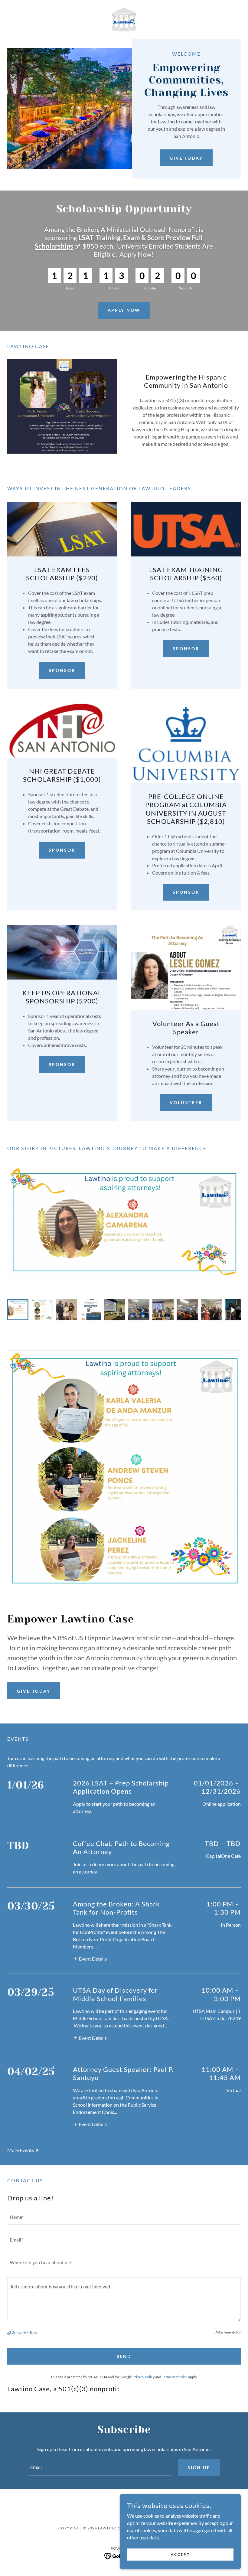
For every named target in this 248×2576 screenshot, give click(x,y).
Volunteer (186, 1102)
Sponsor (62, 670)
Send (124, 2356)
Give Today (186, 158)
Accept (180, 2554)
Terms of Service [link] (175, 2377)
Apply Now (124, 310)
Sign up (199, 2468)
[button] (90, 1958)
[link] (124, 19)
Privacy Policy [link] (144, 2377)
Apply (79, 1804)
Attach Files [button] (24, 2332)
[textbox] (124, 2217)
